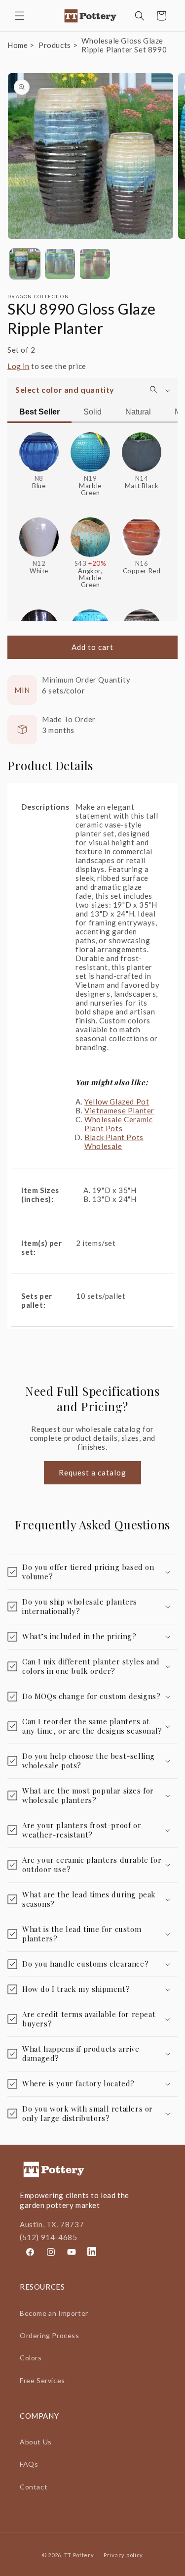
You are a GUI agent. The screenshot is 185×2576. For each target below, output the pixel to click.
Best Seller (39, 412)
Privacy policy (123, 2555)
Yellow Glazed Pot (117, 1102)
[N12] (39, 533)
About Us (36, 2442)
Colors (31, 2358)
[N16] (142, 533)
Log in (18, 366)
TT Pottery (79, 2555)
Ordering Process (50, 2335)
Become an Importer (54, 2313)
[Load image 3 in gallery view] (95, 264)
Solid (92, 412)
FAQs (29, 2464)
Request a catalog (92, 1472)
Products (55, 45)
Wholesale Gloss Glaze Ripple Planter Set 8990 (124, 45)
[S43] (90, 533)
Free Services (42, 2380)
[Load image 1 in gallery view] (25, 264)
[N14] (142, 448)
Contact (34, 2487)
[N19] (90, 448)
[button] (20, 16)
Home (18, 45)
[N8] (39, 448)
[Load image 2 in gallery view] (60, 264)
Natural (138, 412)
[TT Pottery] (91, 16)
